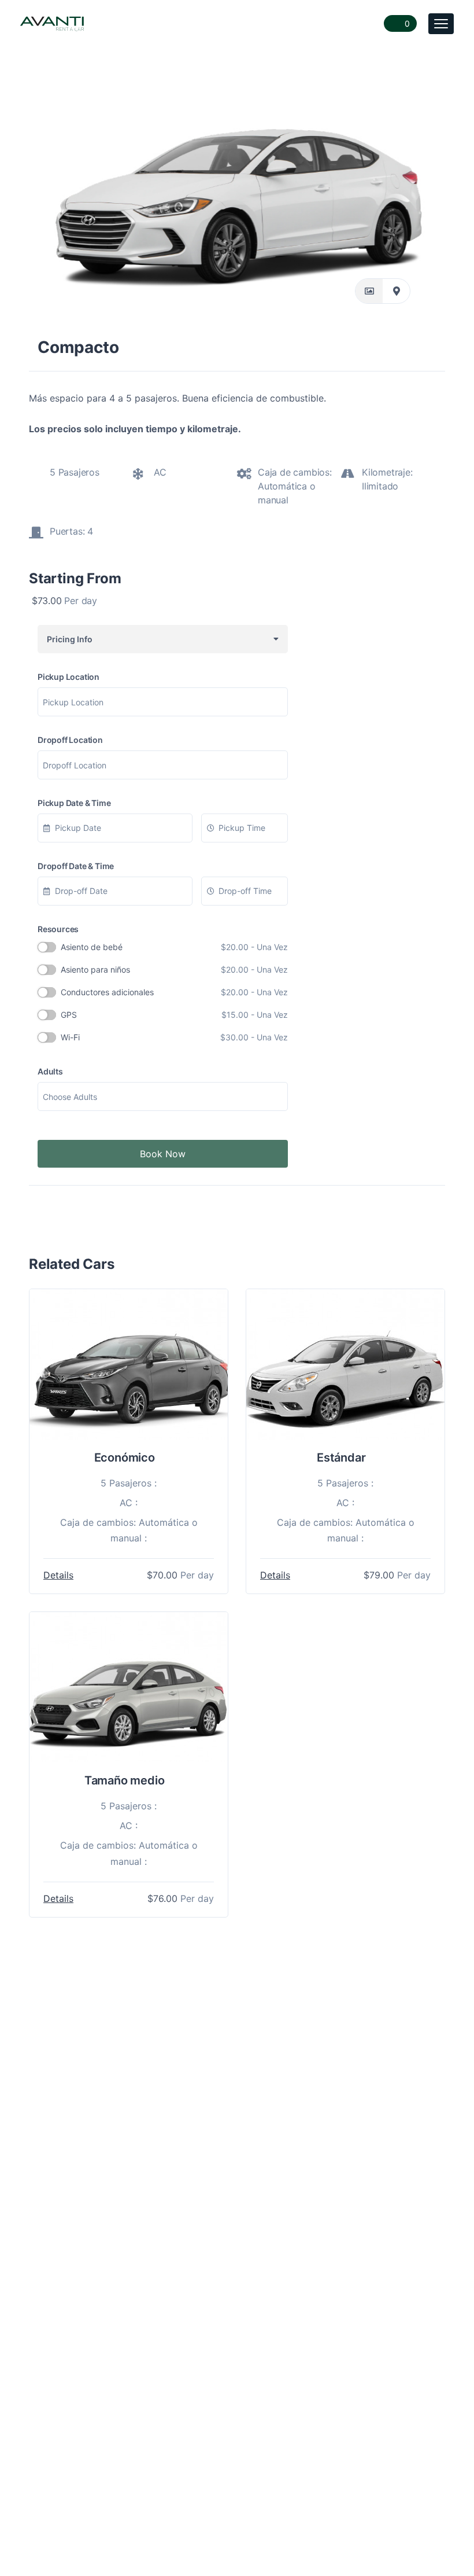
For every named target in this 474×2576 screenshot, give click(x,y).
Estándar (341, 1458)
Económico (125, 1458)
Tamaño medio (125, 1780)
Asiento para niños (174, 969)
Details (58, 1575)
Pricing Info (68, 639)
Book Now (163, 1154)
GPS (174, 1015)
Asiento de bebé (174, 947)
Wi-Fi (174, 1037)
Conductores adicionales (174, 992)
